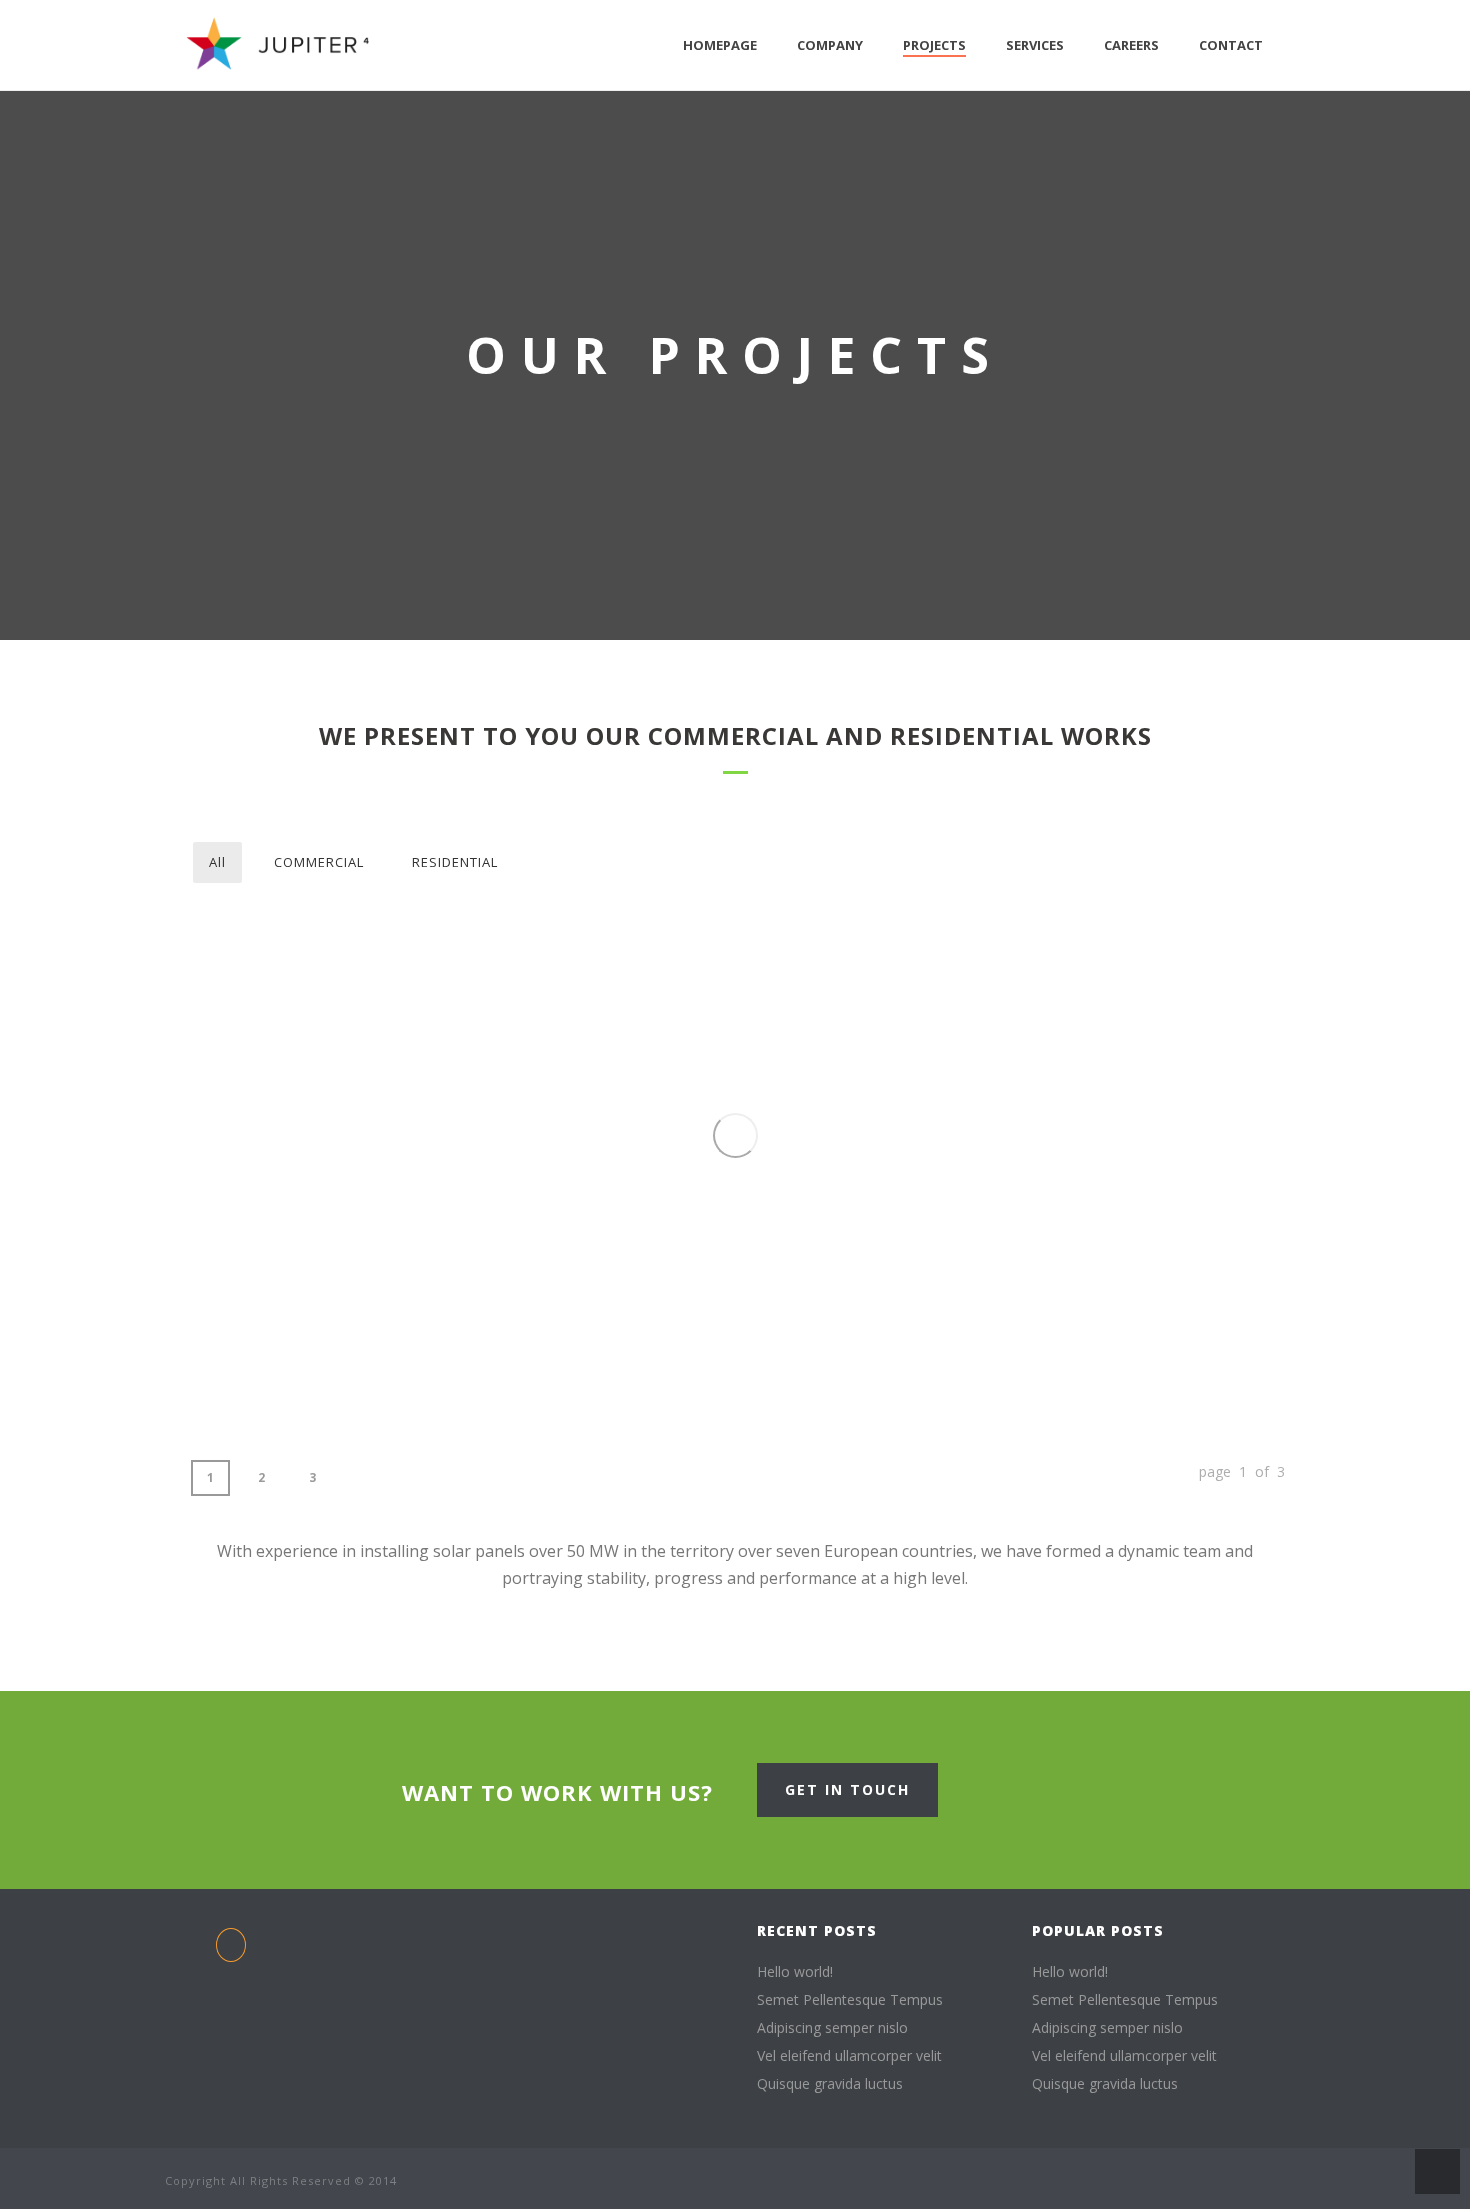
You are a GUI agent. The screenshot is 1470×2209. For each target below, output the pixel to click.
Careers (1131, 45)
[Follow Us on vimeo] (596, 1932)
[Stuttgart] (773, 991)
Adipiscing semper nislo (832, 2028)
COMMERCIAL (319, 862)
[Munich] (331, 1284)
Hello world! (795, 1972)
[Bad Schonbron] (1216, 983)
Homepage (720, 45)
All (217, 862)
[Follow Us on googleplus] (542, 1932)
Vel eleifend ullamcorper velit (849, 2056)
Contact (1231, 45)
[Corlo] (773, 1284)
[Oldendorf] (995, 1117)
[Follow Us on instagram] (569, 1932)
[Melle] (552, 1284)
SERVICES (1035, 45)
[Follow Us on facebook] (231, 1945)
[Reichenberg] (995, 983)
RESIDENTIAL (455, 862)
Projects (934, 45)
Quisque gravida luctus (830, 2084)
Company (830, 45)
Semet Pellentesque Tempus (850, 2000)
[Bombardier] (331, 991)
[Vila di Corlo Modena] (552, 983)
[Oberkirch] (1216, 1117)
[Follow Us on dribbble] (488, 1932)
